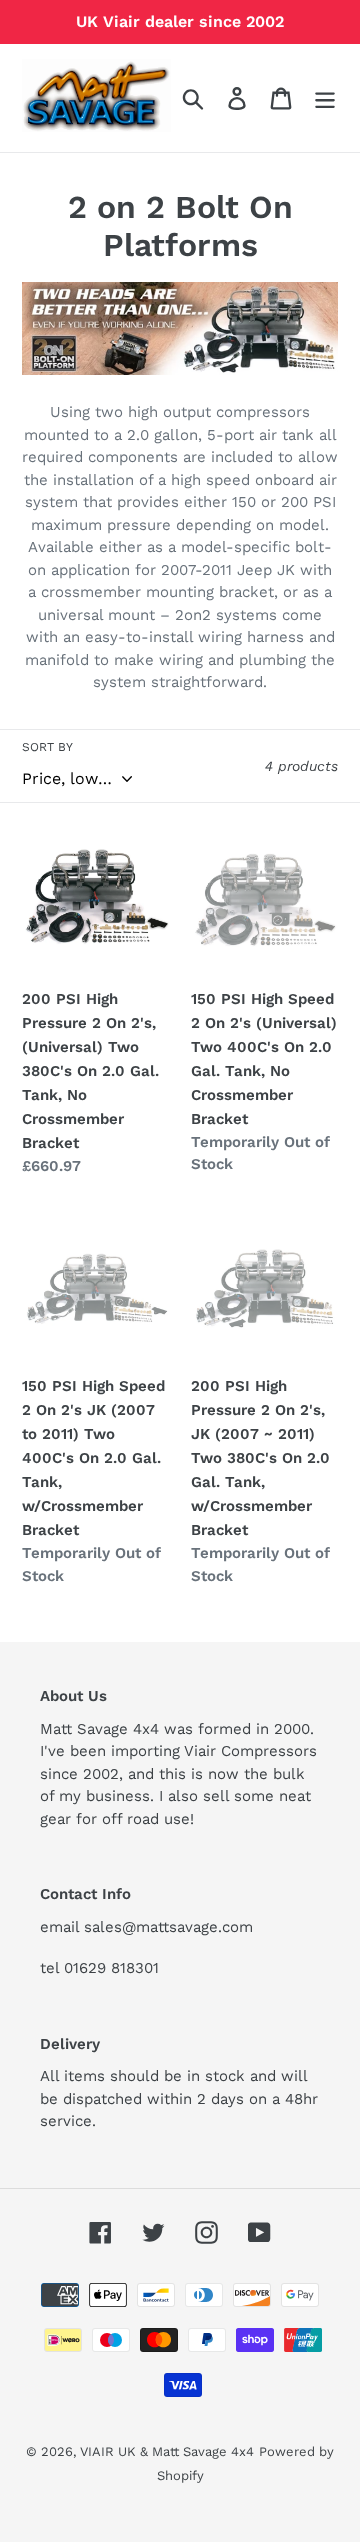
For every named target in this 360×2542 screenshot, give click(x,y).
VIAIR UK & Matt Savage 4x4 (167, 2451)
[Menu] (325, 98)
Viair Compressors (250, 1751)
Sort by (47, 747)
